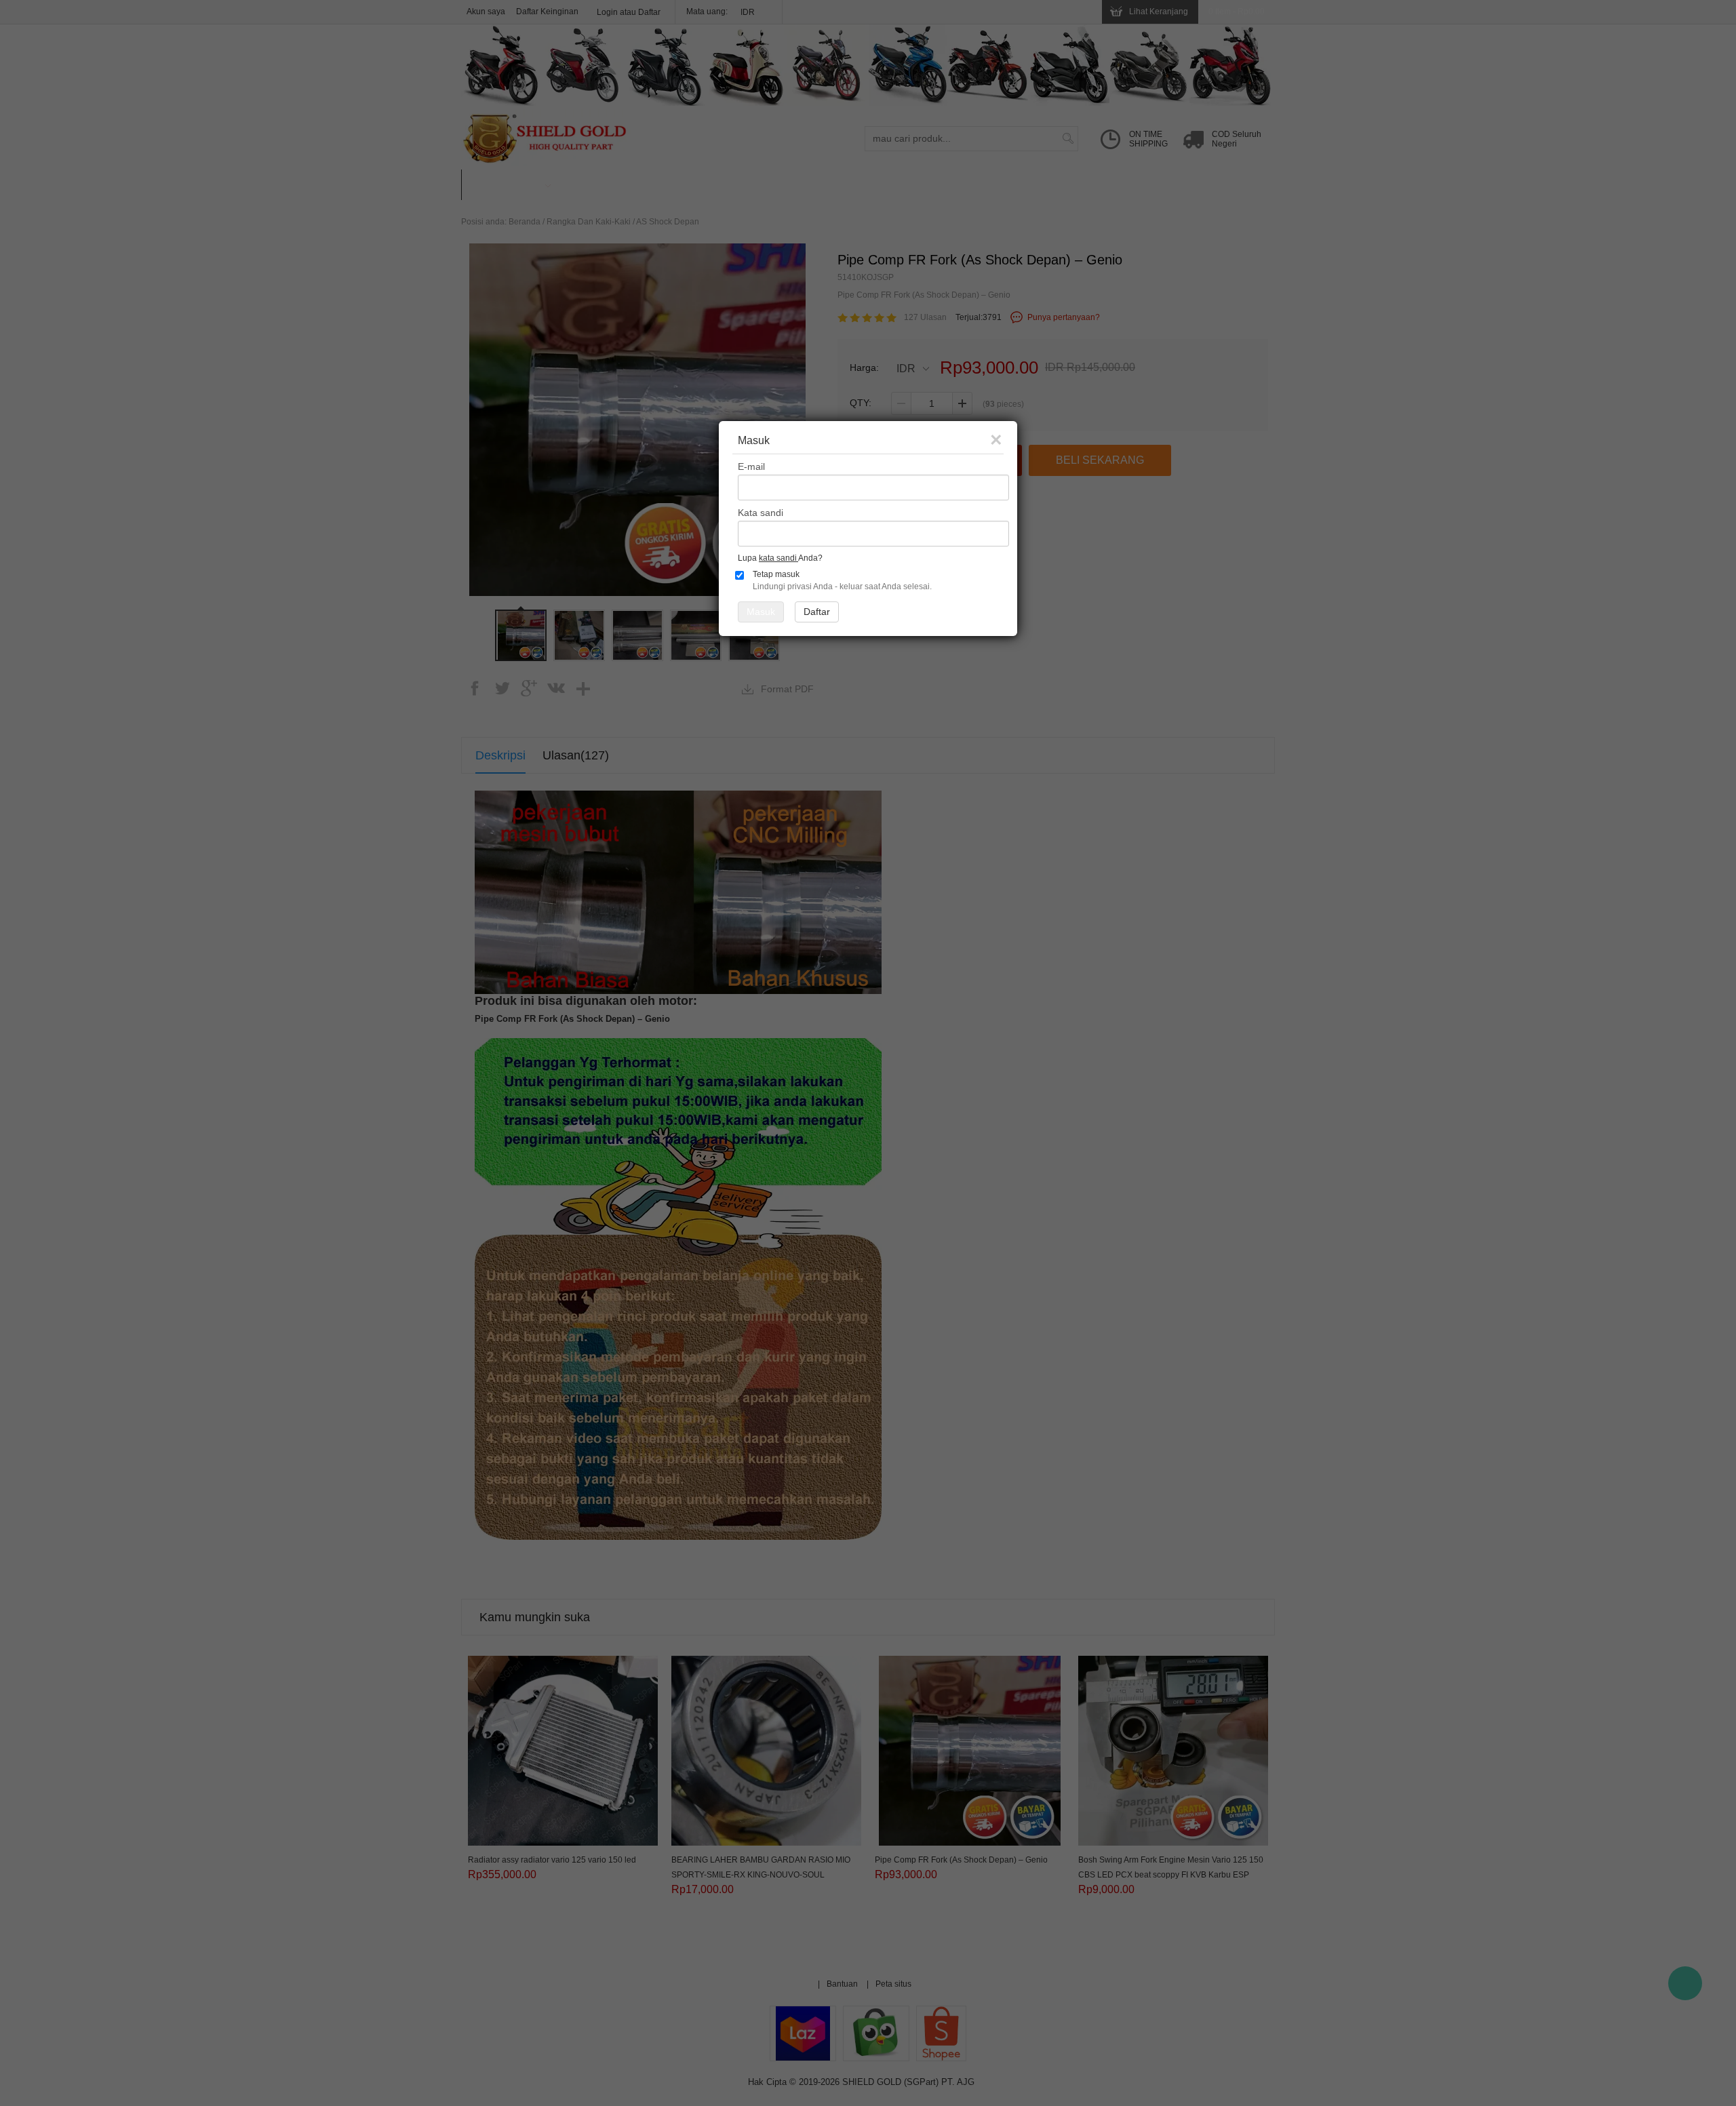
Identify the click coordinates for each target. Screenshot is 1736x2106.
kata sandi (778, 558)
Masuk (761, 612)
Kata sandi (761, 513)
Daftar (817, 612)
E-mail (751, 466)
